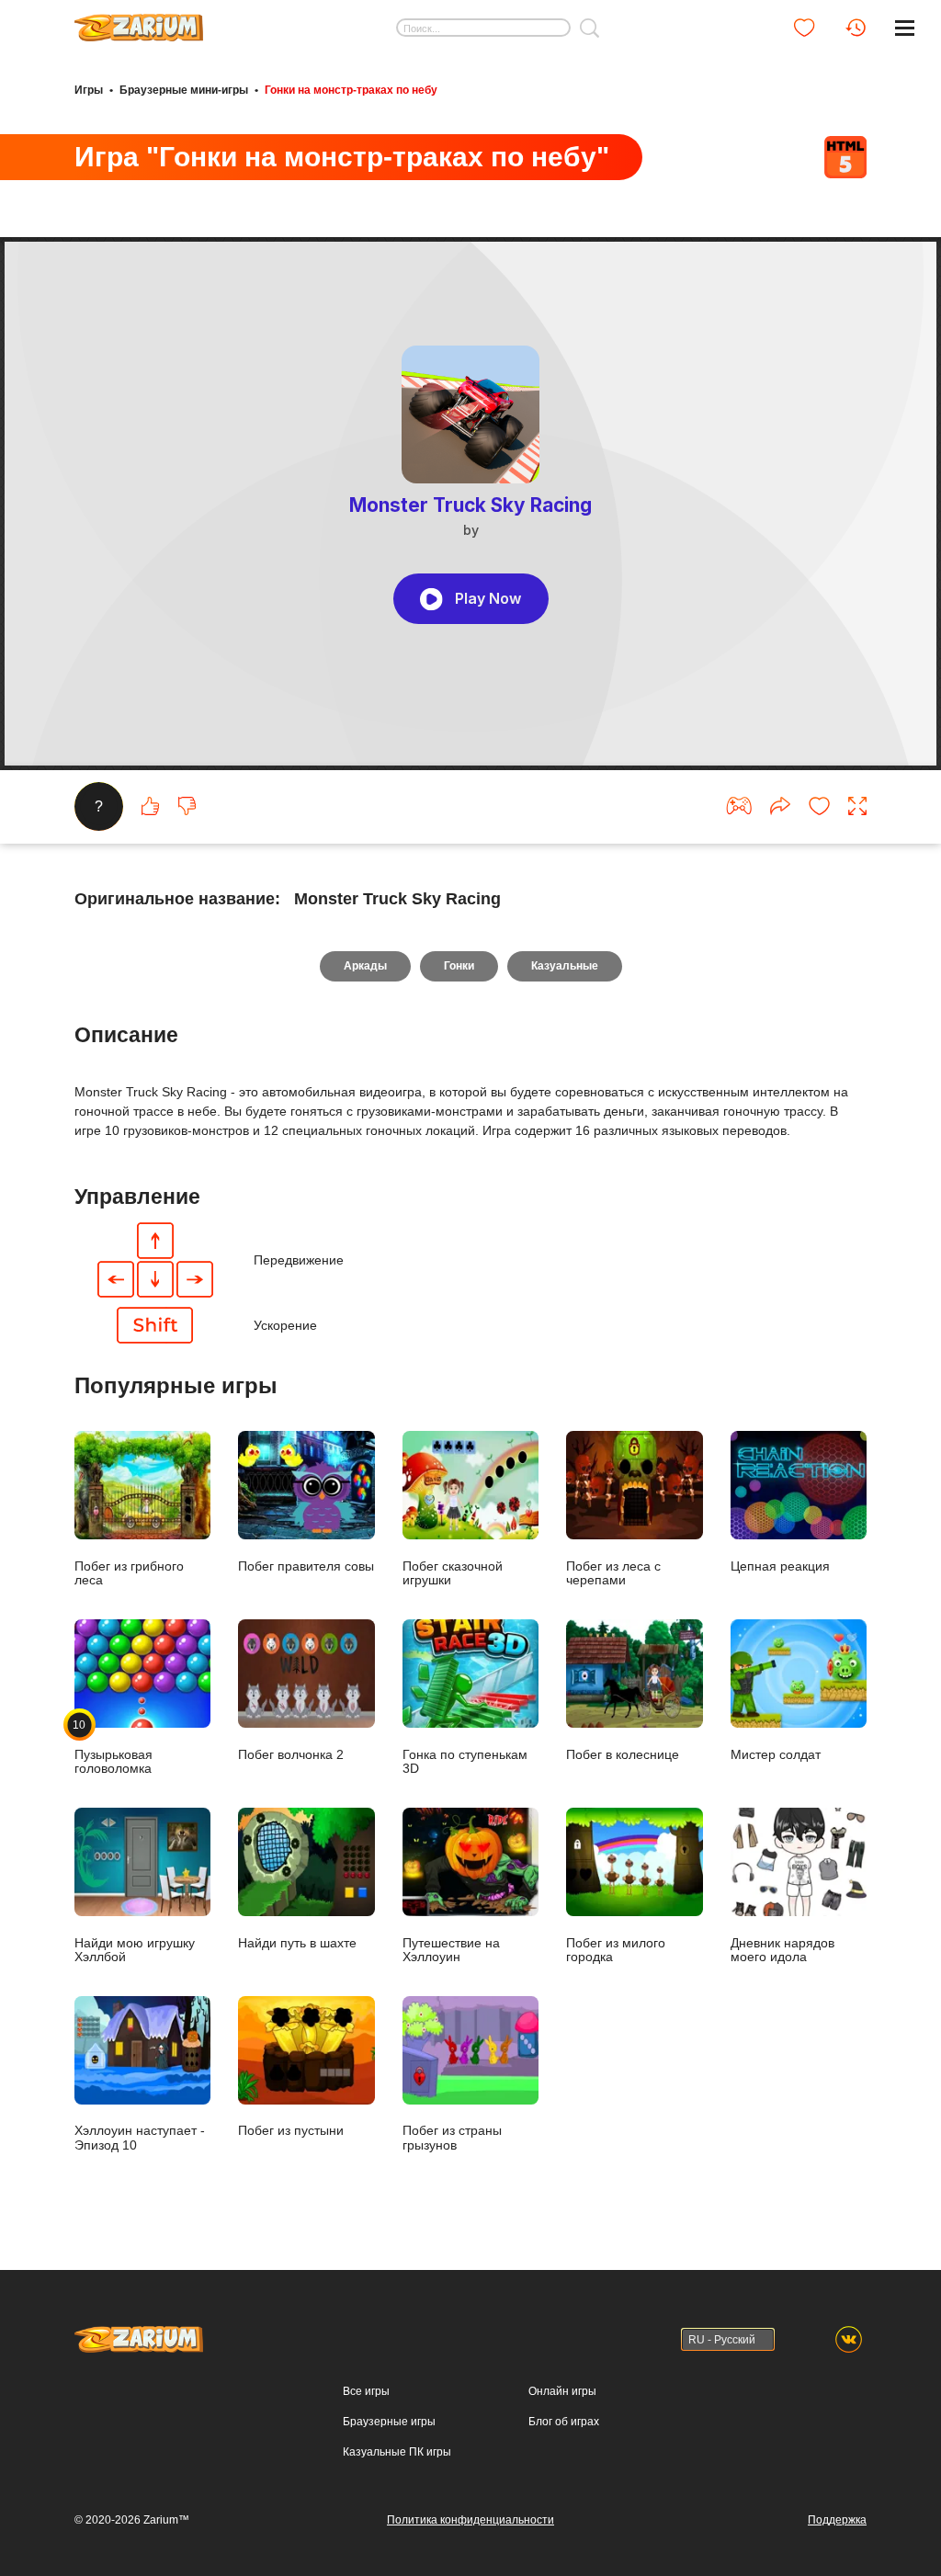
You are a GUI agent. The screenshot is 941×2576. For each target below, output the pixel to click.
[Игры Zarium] (139, 21)
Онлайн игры (562, 2391)
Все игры (366, 2391)
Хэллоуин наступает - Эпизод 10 (140, 2138)
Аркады (365, 966)
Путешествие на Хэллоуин (451, 1950)
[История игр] (856, 28)
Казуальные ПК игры (397, 2452)
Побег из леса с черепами (613, 1573)
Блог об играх (564, 2422)
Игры (89, 90)
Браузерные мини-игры (184, 90)
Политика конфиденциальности (470, 2520)
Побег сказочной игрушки (453, 1573)
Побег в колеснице (623, 1755)
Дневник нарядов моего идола (782, 1950)
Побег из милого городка (616, 1950)
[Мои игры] (804, 28)
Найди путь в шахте (297, 1943)
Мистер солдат (776, 1755)
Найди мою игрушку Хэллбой (135, 1950)
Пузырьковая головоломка (113, 1747)
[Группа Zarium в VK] (849, 2339)
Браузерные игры (389, 2422)
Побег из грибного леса (129, 1573)
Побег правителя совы (306, 1566)
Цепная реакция (780, 1566)
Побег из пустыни (291, 2131)
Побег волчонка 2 (291, 1755)
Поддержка (837, 2520)
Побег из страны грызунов (452, 2138)
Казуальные (565, 966)
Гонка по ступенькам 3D (465, 1762)
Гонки (459, 966)
